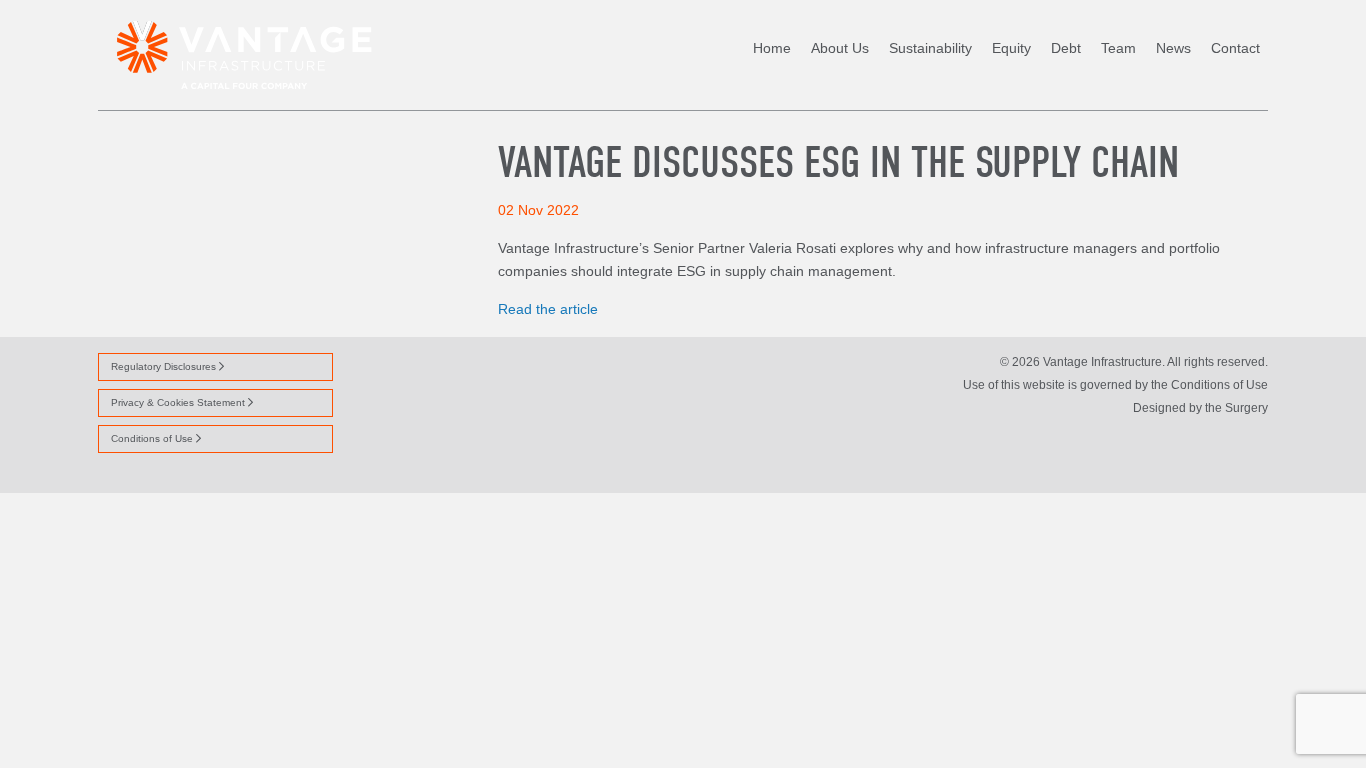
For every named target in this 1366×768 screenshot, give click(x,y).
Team (1118, 48)
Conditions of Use (153, 438)
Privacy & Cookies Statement (179, 402)
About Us (840, 48)
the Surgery (1236, 408)
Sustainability (930, 48)
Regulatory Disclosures (165, 366)
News (1173, 48)
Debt (1066, 48)
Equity (1011, 48)
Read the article (548, 309)
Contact (1235, 48)
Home (772, 48)
